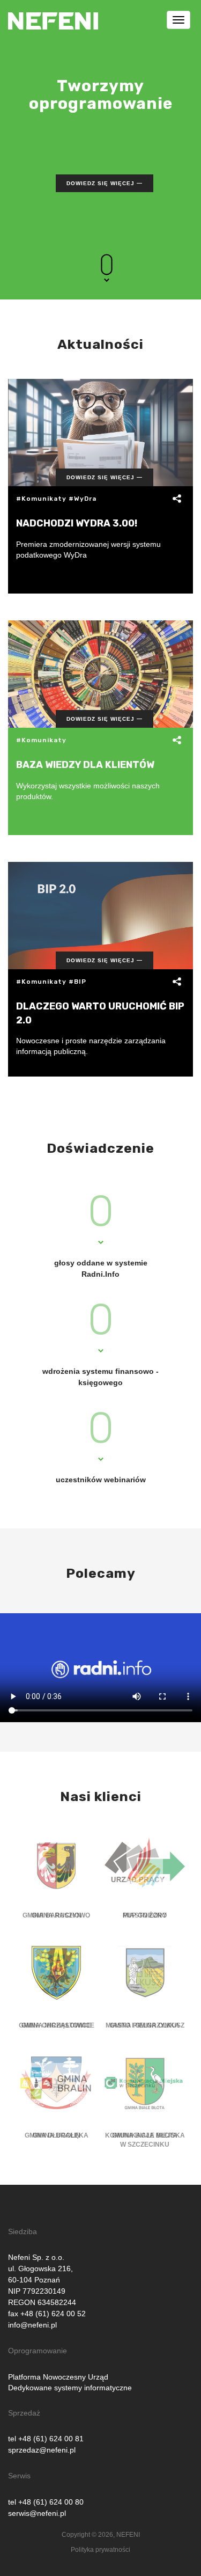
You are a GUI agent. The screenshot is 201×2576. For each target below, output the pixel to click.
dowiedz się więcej (100, 183)
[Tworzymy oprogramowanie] (53, 13)
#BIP (77, 982)
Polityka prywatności (100, 2550)
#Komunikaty (41, 499)
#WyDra (83, 499)
